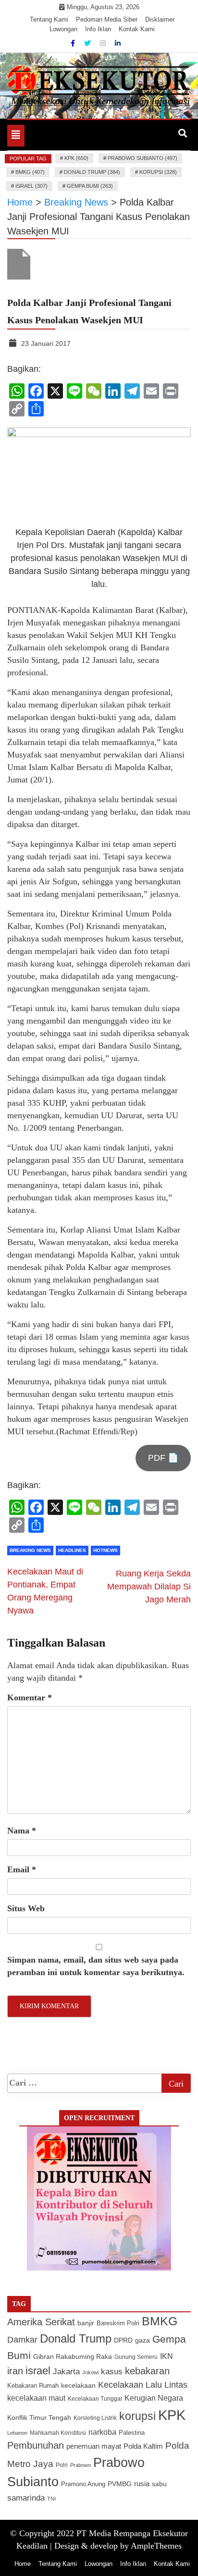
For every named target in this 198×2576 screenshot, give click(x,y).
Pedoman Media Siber (107, 19)
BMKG (160, 2321)
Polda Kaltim (143, 2446)
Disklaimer (160, 19)
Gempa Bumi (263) (90, 186)
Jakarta (66, 2372)
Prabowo (80, 2465)
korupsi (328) (158, 172)
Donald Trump (76, 2338)
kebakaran (147, 2371)
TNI (51, 2499)
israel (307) (31, 186)
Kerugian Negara (154, 2398)
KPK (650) (76, 158)
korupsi (137, 2416)
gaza (142, 2340)
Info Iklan (98, 29)
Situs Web (26, 1908)
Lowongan (63, 29)
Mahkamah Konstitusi (58, 2433)
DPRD (123, 2340)
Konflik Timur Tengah (39, 2417)
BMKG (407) (30, 172)
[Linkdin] (118, 43)
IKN (167, 2356)
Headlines (72, 1550)
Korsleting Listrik (95, 2418)
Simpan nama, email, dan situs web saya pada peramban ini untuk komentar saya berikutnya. (96, 1966)
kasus (112, 2372)
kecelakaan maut (36, 2398)
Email (22, 1869)
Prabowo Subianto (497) (142, 158)
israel (38, 2371)
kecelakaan (78, 2385)
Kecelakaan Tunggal (95, 2399)
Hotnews (105, 1550)
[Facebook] (74, 43)
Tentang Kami (49, 19)
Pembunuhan (36, 2445)
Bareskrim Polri (118, 2323)
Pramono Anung (83, 2484)
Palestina (132, 2433)
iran (15, 2371)
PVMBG (120, 2484)
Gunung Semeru (136, 2357)
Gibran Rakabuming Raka (73, 2357)
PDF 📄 (163, 1458)
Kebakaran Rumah (33, 2386)
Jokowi (90, 2372)
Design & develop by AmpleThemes (118, 2546)
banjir (86, 2323)
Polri (62, 2465)
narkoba (102, 2432)
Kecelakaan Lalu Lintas (143, 2385)
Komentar (30, 1697)
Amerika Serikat (41, 2322)
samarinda (26, 2498)
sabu (159, 2484)
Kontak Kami (137, 29)
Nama (22, 1831)
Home (23, 2564)
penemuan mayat (94, 2446)
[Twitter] (88, 43)
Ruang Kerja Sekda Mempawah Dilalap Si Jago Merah (149, 1587)
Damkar (22, 2339)
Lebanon (17, 2433)
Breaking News (30, 1550)
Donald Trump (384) (92, 172)
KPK (172, 2415)
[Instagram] (104, 43)
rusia (142, 2484)
